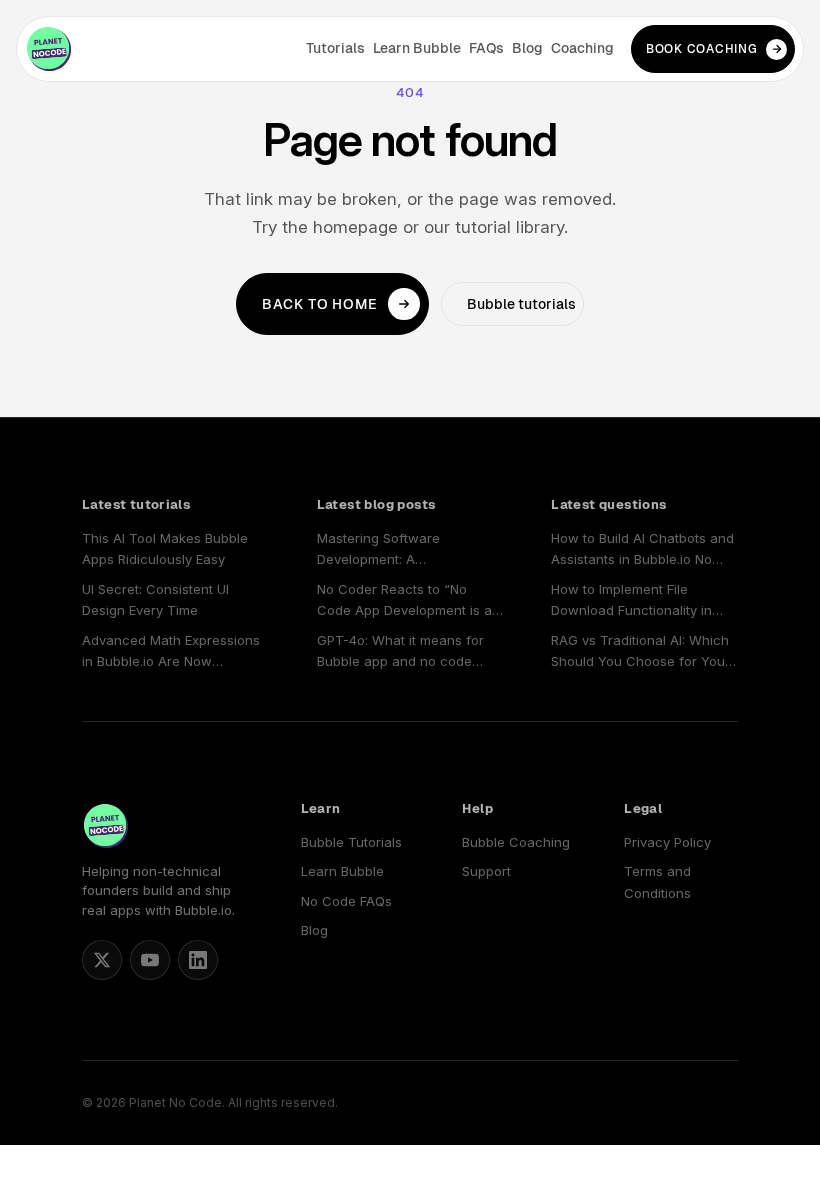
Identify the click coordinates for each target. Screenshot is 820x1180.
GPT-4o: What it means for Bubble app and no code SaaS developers (400, 652)
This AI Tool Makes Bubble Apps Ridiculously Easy (165, 548)
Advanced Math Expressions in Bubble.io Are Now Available (171, 652)
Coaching (582, 48)
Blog (527, 48)
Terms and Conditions (657, 881)
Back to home (320, 304)
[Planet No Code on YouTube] (150, 960)
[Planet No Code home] (49, 49)
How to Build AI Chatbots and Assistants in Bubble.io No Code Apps (642, 550)
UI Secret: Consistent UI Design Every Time (155, 599)
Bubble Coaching (516, 842)
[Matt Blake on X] (102, 960)
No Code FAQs (346, 901)
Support (486, 871)
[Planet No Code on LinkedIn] (198, 960)
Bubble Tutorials (351, 842)
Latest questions (608, 504)
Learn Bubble (417, 48)
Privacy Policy (667, 842)
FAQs (486, 48)
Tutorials (335, 48)
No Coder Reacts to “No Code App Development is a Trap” (404, 601)
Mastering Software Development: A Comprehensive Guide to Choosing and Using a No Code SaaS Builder (397, 550)
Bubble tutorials (521, 304)
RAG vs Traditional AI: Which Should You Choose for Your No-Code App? (640, 652)
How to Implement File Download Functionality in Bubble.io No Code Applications (631, 601)
